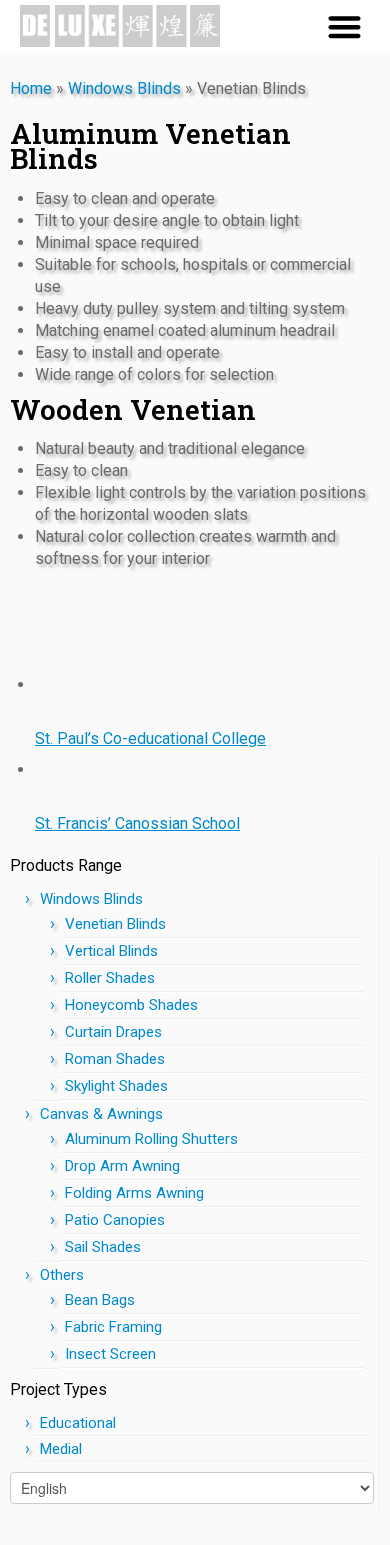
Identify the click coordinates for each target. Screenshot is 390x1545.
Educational (78, 1423)
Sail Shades (103, 1247)
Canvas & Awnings (101, 1114)
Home (31, 88)
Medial (61, 1449)
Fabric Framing (113, 1327)
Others (62, 1275)
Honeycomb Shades (131, 1005)
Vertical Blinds (111, 951)
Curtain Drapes (113, 1032)
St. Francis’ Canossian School (137, 823)
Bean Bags (100, 1300)
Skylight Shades (116, 1086)
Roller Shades (110, 978)
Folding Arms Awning (134, 1193)
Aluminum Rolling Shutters (151, 1139)
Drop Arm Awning (122, 1166)
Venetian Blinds (115, 924)
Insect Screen (110, 1354)
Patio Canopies (115, 1220)
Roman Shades (115, 1059)
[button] (344, 26)
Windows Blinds (124, 88)
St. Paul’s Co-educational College (150, 738)
